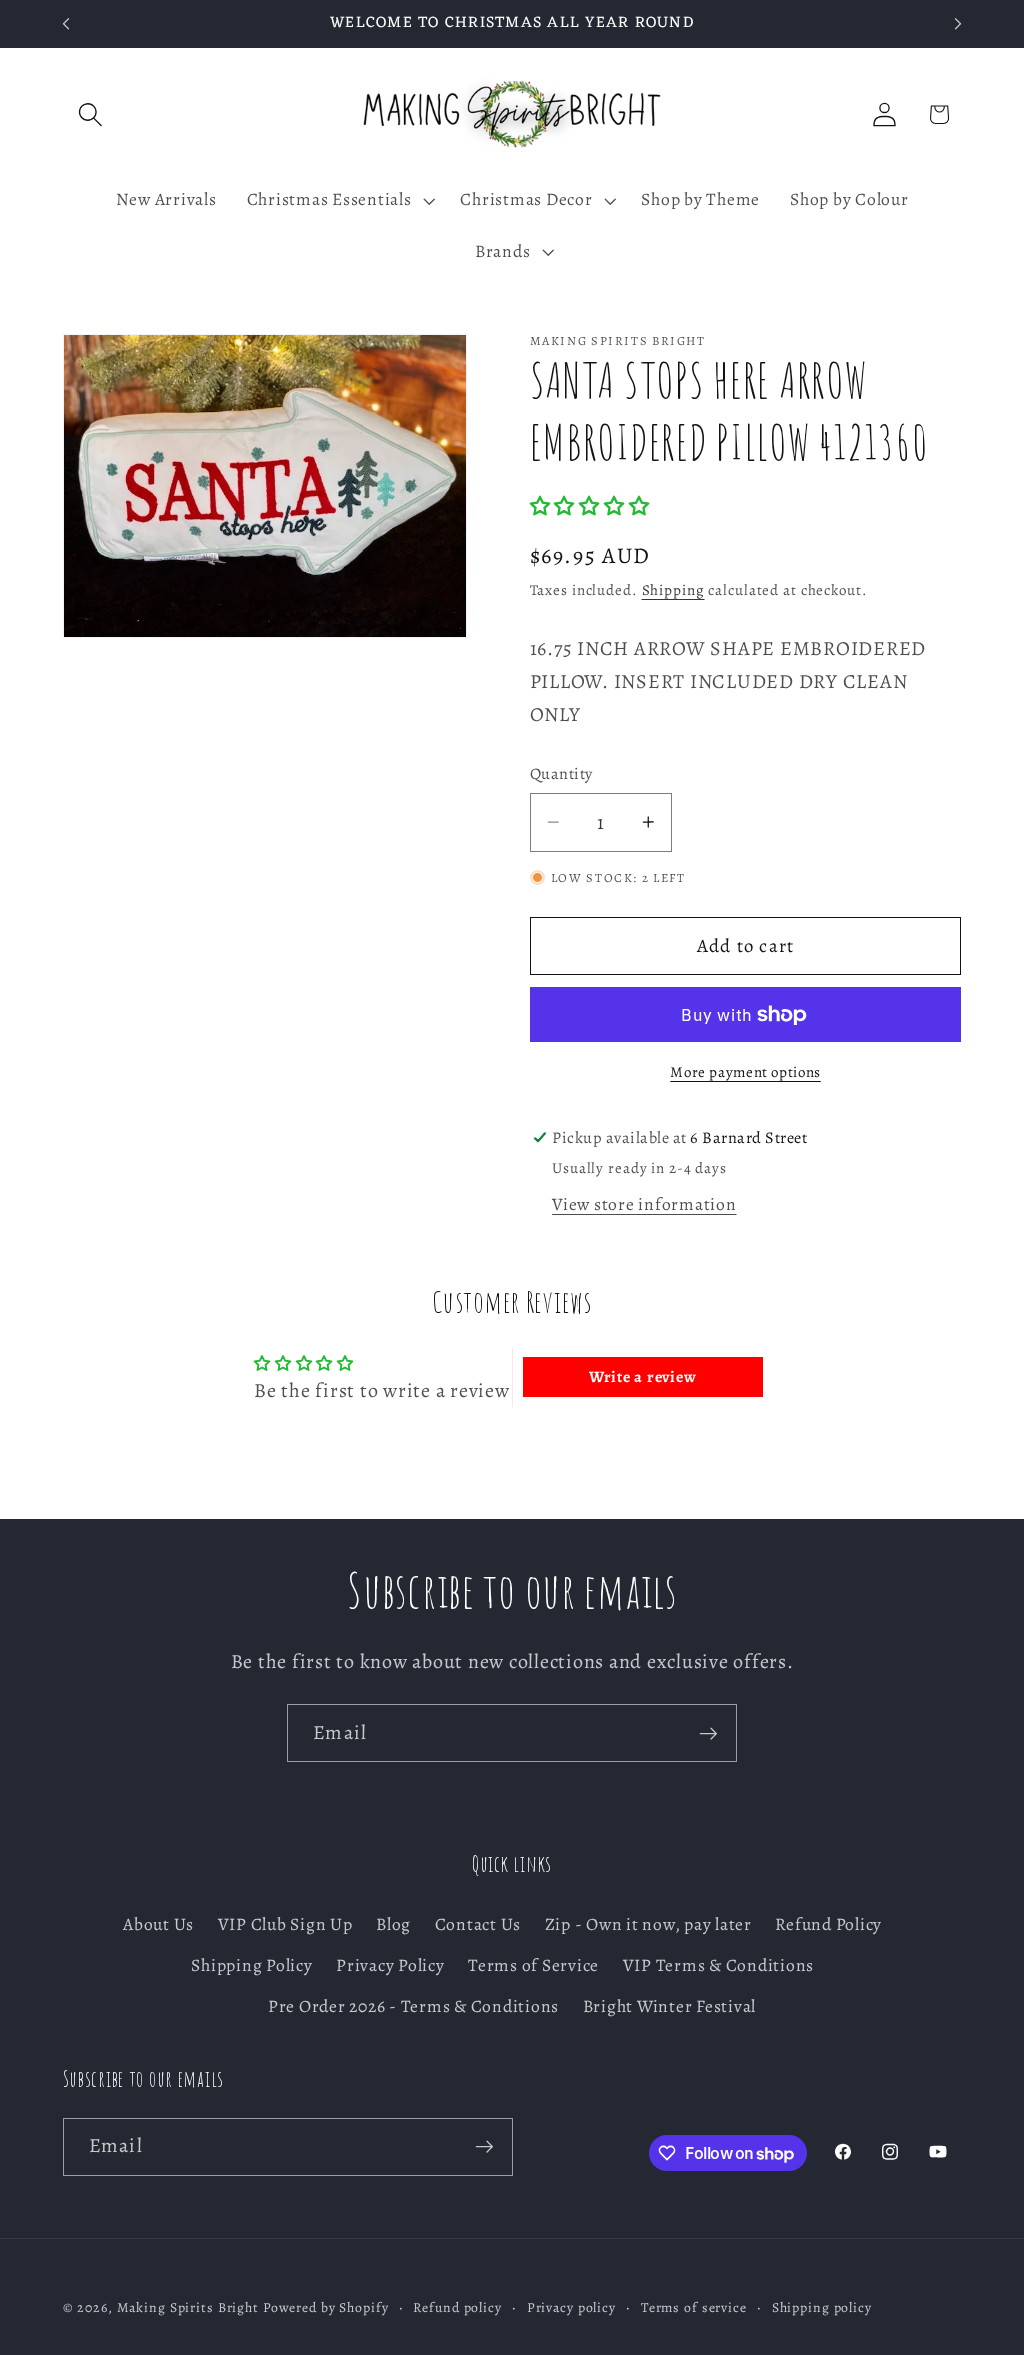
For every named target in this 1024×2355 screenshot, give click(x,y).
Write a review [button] (643, 1377)
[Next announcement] (958, 24)
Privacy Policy (390, 1965)
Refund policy (457, 2307)
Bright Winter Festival (670, 2006)
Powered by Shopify (326, 2307)
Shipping (673, 590)
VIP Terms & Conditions (719, 1965)
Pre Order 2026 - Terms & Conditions (413, 2006)
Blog (393, 1924)
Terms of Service (533, 1965)
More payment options (745, 1072)
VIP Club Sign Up (285, 1924)
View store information (644, 1204)
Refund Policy (828, 1924)
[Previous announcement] (66, 24)
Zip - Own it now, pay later (648, 1924)
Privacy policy (571, 2307)
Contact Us (478, 1924)
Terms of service (694, 2307)
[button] (90, 114)
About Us (158, 1924)
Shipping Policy (251, 1965)
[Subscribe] (708, 1733)
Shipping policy (822, 2307)
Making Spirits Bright (188, 2307)
